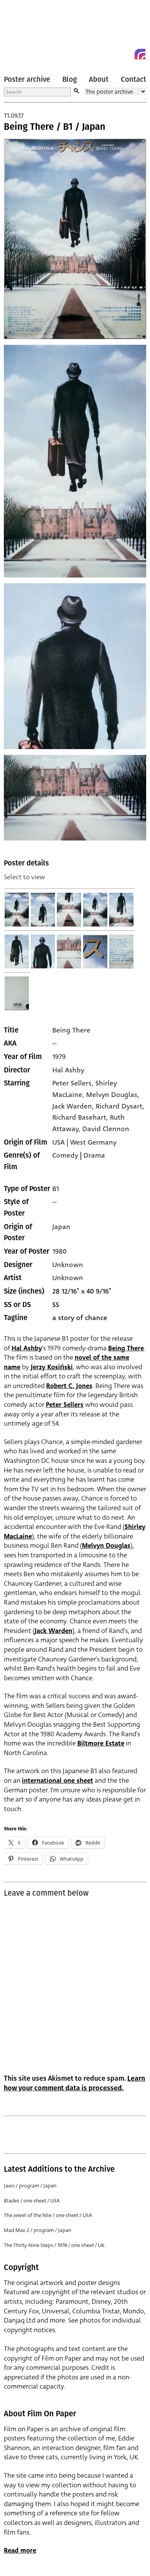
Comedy (65, 1155)
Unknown (68, 1265)
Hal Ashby (68, 1070)
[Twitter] (112, 54)
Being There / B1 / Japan (55, 127)
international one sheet (57, 1781)
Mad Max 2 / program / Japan (37, 2230)
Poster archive (27, 79)
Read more (20, 2550)
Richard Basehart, (81, 1117)
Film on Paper (21, 32)
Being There (71, 1030)
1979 (59, 1057)
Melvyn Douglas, (113, 1095)
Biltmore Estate (101, 1743)
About (99, 79)
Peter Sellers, (74, 1083)
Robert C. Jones (69, 1386)
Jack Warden (53, 1631)
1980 (59, 1251)
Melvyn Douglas (106, 1546)
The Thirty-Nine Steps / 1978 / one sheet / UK (54, 2245)
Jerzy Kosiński (52, 1367)
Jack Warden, (74, 1106)
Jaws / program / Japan (30, 2186)
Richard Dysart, (120, 1106)
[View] (17, 910)
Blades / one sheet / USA (32, 2201)
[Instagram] (140, 54)
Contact (133, 79)
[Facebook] (126, 54)
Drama (94, 1155)
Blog (70, 79)
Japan (61, 1227)
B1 (56, 1189)
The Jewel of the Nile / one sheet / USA (48, 2215)
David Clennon (106, 1129)
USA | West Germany (84, 1142)
